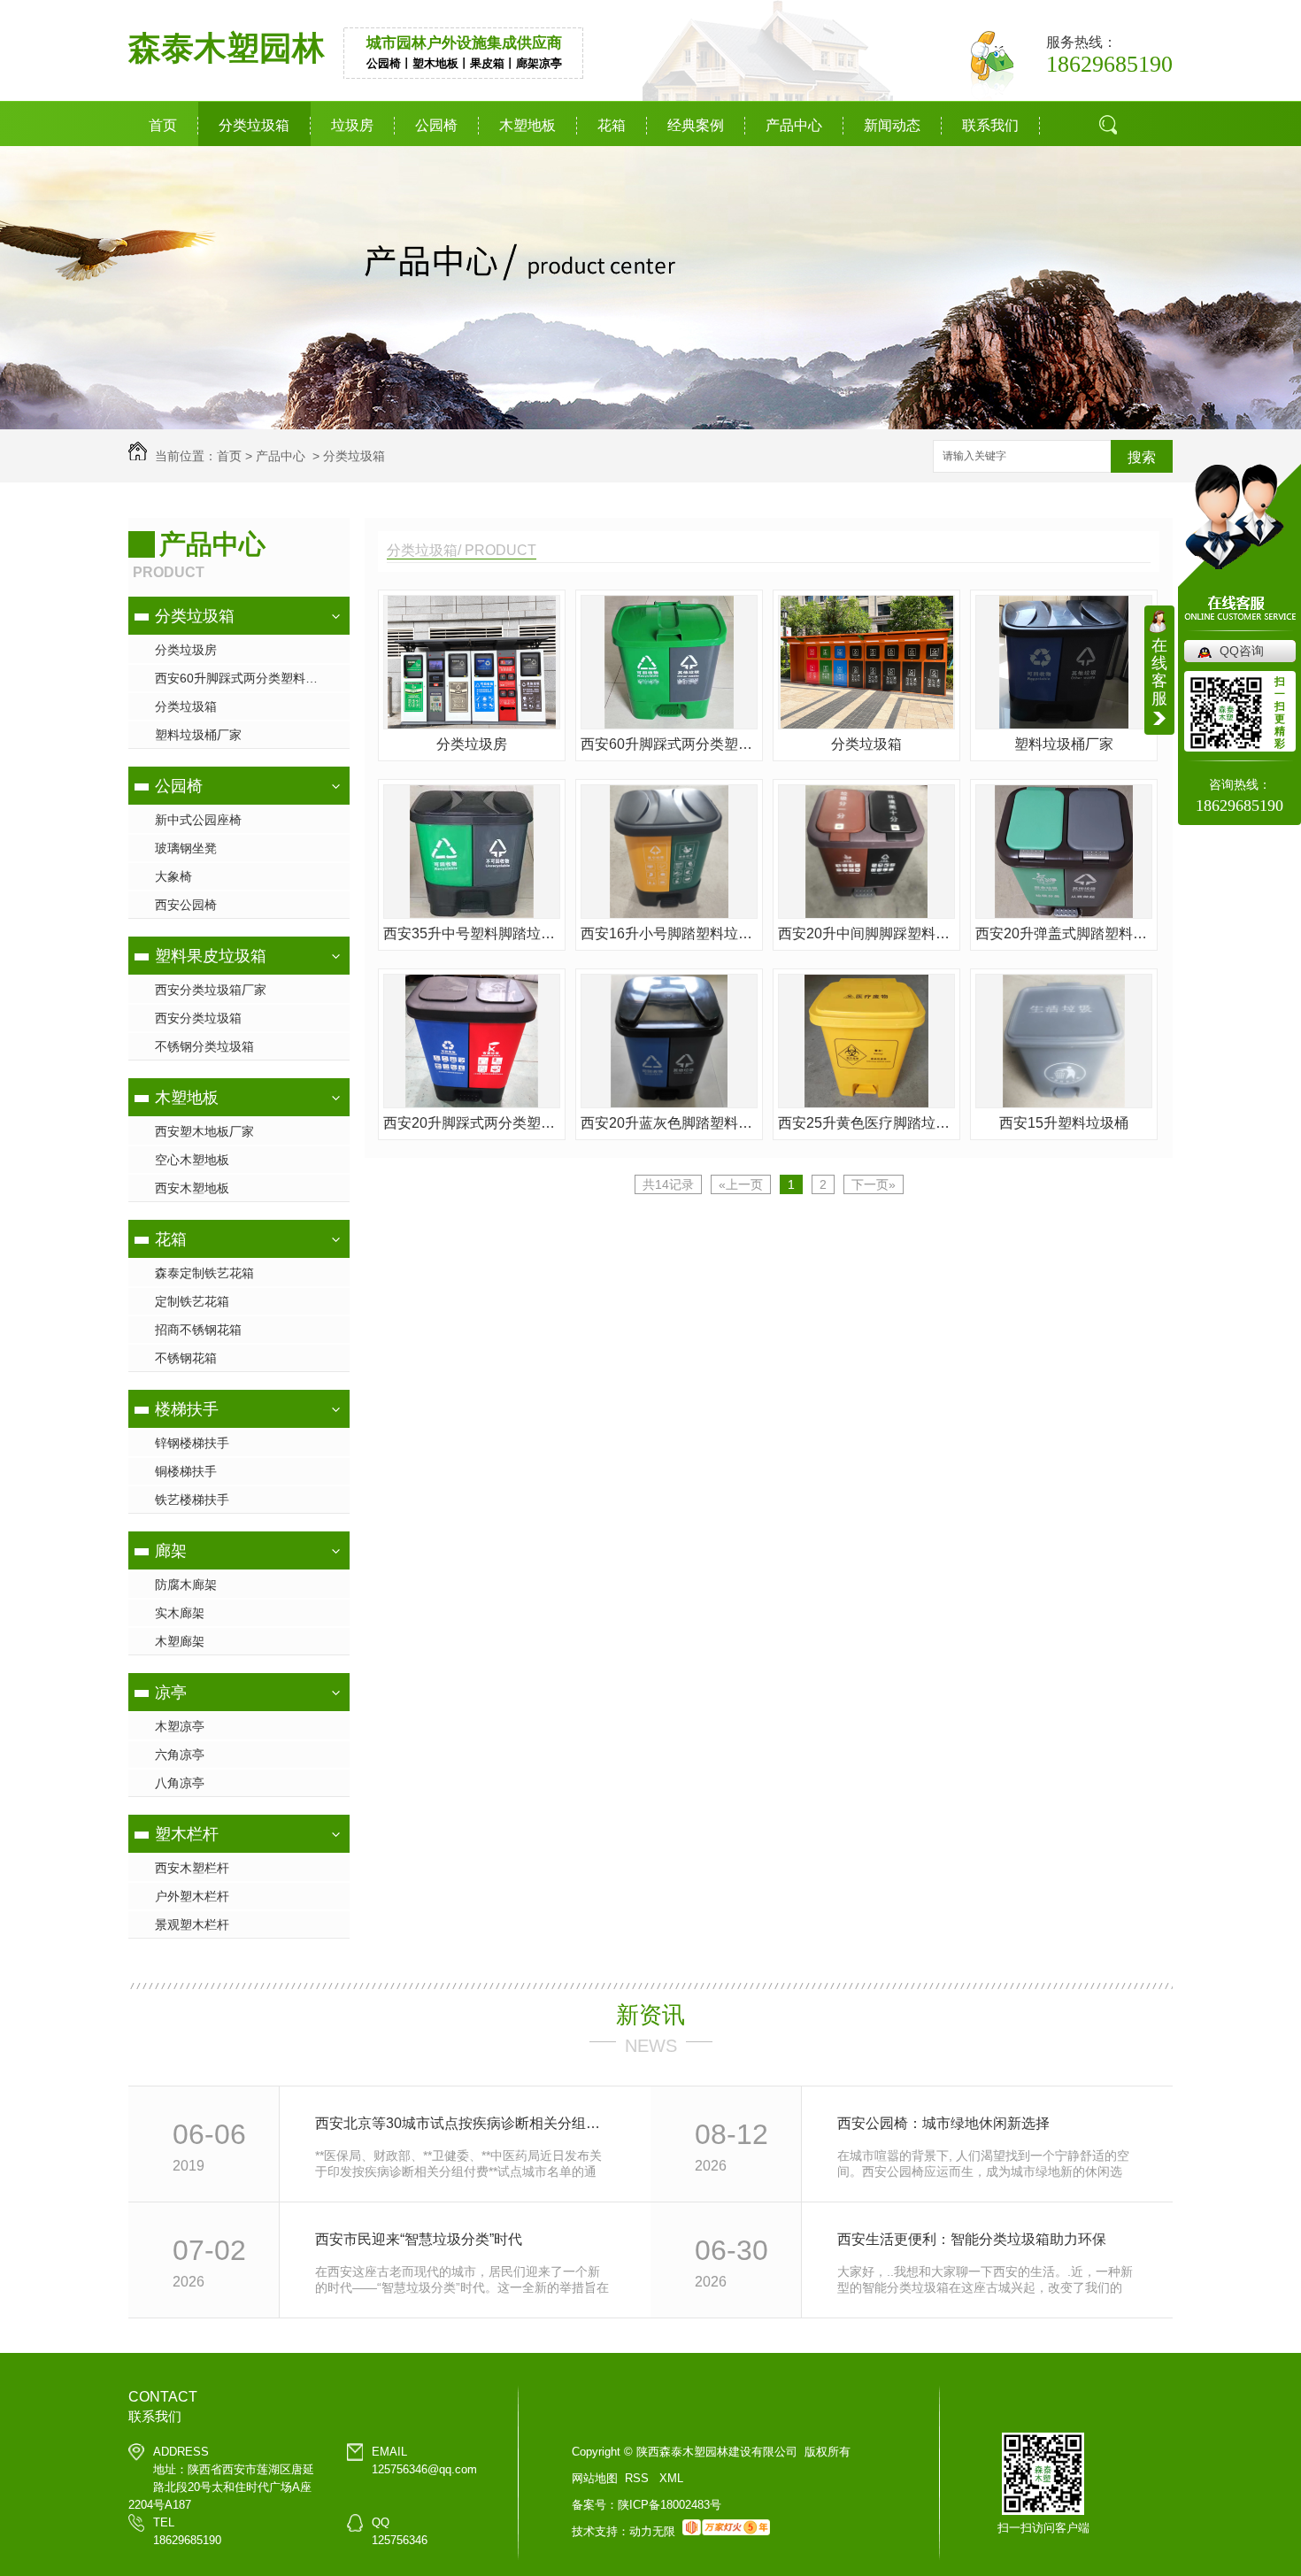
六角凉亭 (180, 1755)
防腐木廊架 (186, 1585)
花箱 (612, 125)
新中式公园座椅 (198, 820)
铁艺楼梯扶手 (192, 1500)
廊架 (171, 1551)
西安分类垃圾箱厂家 (211, 990)
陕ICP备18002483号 (670, 2505)
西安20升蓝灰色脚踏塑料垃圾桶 (669, 1123)
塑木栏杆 (187, 1834)
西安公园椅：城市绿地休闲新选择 (943, 2123)
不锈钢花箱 (186, 1358)
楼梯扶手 (187, 1409)
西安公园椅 (186, 905)
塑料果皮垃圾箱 (211, 956)
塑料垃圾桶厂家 (198, 735)
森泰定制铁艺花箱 (204, 1273)
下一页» (874, 1184)
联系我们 (990, 125)
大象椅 (173, 876)
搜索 (1114, 190)
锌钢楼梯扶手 (192, 1443)
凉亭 (171, 1693)
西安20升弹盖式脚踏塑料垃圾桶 (1064, 933)
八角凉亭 (180, 1783)
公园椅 (436, 125)
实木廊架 (180, 1613)
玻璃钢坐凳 (186, 848)
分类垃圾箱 (254, 125)
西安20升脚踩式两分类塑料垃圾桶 (472, 1123)
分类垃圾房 (186, 650)
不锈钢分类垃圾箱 (204, 1046)
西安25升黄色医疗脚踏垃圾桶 (866, 1123)
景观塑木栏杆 (192, 1924)
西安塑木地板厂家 (204, 1131)
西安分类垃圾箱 (198, 1018)
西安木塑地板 (192, 1188)
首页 (163, 125)
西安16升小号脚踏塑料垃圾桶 (669, 933)
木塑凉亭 (180, 1726)
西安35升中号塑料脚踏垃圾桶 (472, 933)
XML (671, 2478)
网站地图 (595, 2478)
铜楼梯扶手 (186, 1471)
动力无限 (652, 2531)
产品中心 (794, 125)
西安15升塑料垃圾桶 (1064, 1123)
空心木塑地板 (192, 1160)
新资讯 (650, 2015)
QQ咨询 (1242, 651)
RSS (639, 2478)
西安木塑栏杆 (192, 1868)
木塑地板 (527, 125)
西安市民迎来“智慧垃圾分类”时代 (419, 2239)
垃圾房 (352, 125)
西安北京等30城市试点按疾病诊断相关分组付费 (463, 2123)
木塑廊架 (180, 1641)
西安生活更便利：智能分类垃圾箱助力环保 (972, 2239)
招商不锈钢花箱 (198, 1330)
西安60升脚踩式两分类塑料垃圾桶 (249, 678)
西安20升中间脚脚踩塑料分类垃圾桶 (866, 933)
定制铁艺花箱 (192, 1301)
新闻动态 (892, 125)
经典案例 (696, 125)
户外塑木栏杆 (192, 1896)
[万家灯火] (726, 2531)
